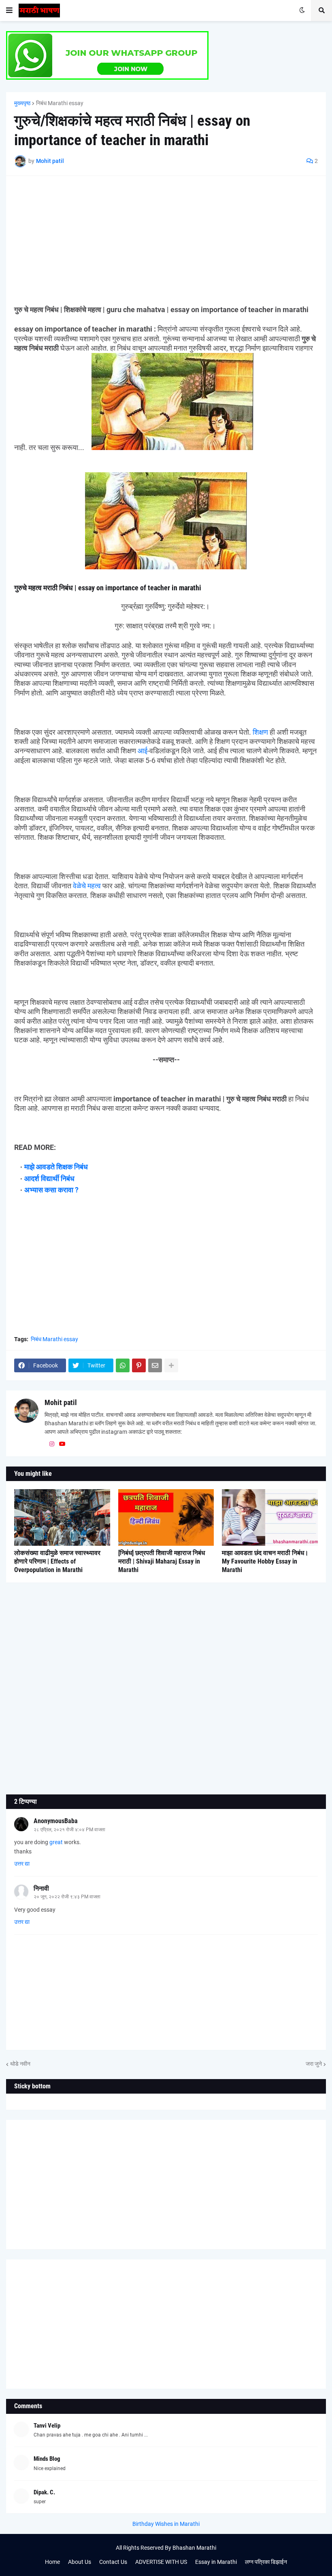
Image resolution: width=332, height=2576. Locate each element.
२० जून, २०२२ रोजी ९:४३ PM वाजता (67, 1897)
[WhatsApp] (123, 1365)
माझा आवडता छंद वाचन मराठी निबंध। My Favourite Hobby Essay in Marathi (265, 1561)
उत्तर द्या (22, 1864)
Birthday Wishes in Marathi (166, 2524)
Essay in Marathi (216, 2562)
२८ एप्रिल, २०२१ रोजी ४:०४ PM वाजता (69, 1830)
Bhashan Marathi (194, 2548)
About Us (80, 2562)
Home (52, 2562)
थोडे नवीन (20, 2064)
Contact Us (113, 2562)
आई (143, 751)
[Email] (155, 1365)
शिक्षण (261, 732)
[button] (9, 11)
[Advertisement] (166, 241)
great (55, 1842)
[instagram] (52, 1444)
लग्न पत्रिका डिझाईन (266, 2562)
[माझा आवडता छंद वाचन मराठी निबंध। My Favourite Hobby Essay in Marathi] (270, 1517)
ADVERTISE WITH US (161, 2562)
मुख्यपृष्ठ (22, 103)
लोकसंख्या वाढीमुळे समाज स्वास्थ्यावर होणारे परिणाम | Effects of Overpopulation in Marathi (57, 1561)
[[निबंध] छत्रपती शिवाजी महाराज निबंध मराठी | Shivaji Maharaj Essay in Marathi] (166, 1517)
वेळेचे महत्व (87, 886)
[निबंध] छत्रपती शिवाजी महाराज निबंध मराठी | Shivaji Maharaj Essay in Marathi (162, 1561)
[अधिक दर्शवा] (171, 1365)
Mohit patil (61, 1402)
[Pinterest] (139, 1365)
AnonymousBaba (56, 1821)
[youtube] (62, 1444)
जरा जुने (314, 2064)
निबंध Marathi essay (60, 103)
